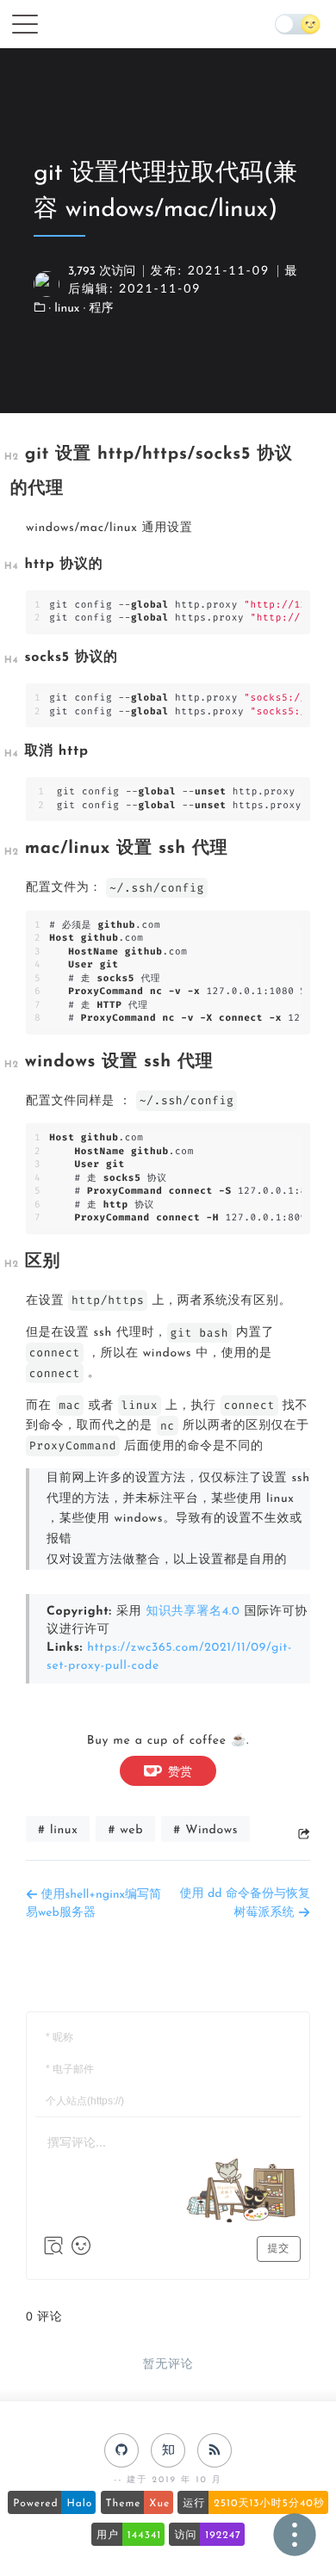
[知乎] (168, 2450)
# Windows (205, 1830)
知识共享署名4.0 (193, 1612)
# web (125, 1830)
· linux (66, 309)
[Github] (121, 2450)
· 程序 (99, 309)
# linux (58, 1830)
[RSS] (215, 2450)
